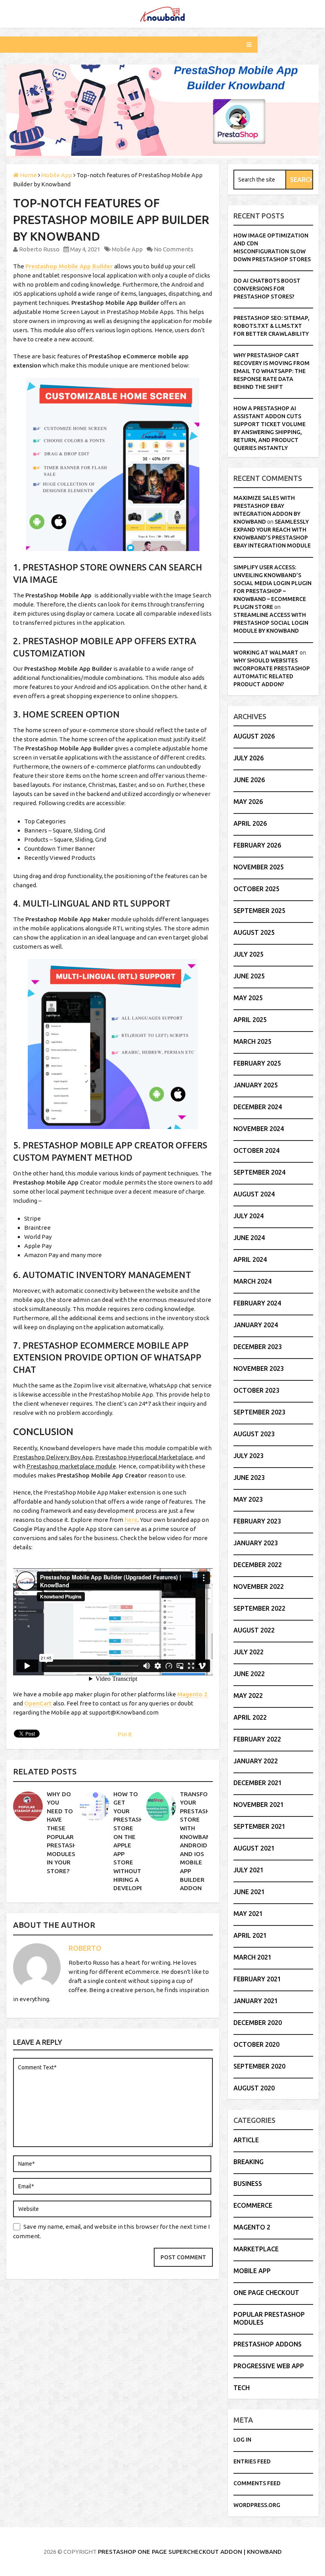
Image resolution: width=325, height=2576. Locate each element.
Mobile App (127, 249)
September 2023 (259, 1412)
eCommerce (253, 2205)
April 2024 (250, 1259)
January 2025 (256, 1085)
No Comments (174, 249)
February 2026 (257, 845)
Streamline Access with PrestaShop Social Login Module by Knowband (271, 623)
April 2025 (250, 1020)
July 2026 (249, 758)
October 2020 (256, 2044)
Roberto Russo (39, 249)
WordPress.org (257, 2505)
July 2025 (249, 954)
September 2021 (259, 1826)
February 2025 (257, 1063)
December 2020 (258, 2023)
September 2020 (259, 2066)
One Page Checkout (266, 2293)
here (131, 1520)
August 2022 (254, 1630)
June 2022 (249, 1674)
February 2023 (257, 1521)
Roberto (85, 1948)
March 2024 (252, 1281)
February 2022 (257, 1739)
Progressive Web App (269, 2366)
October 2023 (256, 1390)
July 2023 (249, 1456)
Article (246, 2140)
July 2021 (249, 1870)
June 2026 (249, 780)
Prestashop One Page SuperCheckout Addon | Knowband (190, 2552)
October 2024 (256, 1150)
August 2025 (254, 932)
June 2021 (249, 1892)
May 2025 (248, 998)
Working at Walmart (266, 653)
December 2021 (258, 1783)
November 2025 (259, 867)
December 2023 (258, 1347)
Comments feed (257, 2483)
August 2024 (254, 1194)
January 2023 (256, 1543)
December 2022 (258, 1565)
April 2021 (250, 1935)
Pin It (125, 1734)
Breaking (249, 2162)
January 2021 (256, 2001)
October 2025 (256, 889)
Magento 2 (252, 2227)
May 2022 (248, 1696)
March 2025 (252, 1041)
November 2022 (259, 1587)
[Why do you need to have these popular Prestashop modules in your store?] (28, 1806)
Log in (242, 2440)
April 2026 (250, 823)
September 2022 (259, 1608)
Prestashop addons (268, 2344)
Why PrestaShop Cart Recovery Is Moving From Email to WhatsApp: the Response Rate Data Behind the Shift (271, 371)
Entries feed (252, 2461)
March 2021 (252, 1957)
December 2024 (258, 1107)
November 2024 (259, 1129)
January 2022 (256, 1761)
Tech (242, 2388)
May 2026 (248, 802)
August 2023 (254, 1434)
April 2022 (250, 1717)
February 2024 (257, 1303)
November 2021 (259, 1805)
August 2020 (254, 2088)
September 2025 (259, 911)
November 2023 (259, 1368)
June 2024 (249, 1238)
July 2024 (249, 1216)
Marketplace (256, 2249)
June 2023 (249, 1477)
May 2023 (248, 1499)
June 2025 (249, 976)
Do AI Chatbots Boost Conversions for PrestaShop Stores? (267, 289)
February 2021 (257, 1979)
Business (248, 2184)
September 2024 (259, 1172)
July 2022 (249, 1652)
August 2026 (254, 736)
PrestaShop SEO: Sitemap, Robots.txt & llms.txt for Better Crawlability (271, 326)
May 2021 (248, 1914)
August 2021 (254, 1848)
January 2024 (256, 1325)
